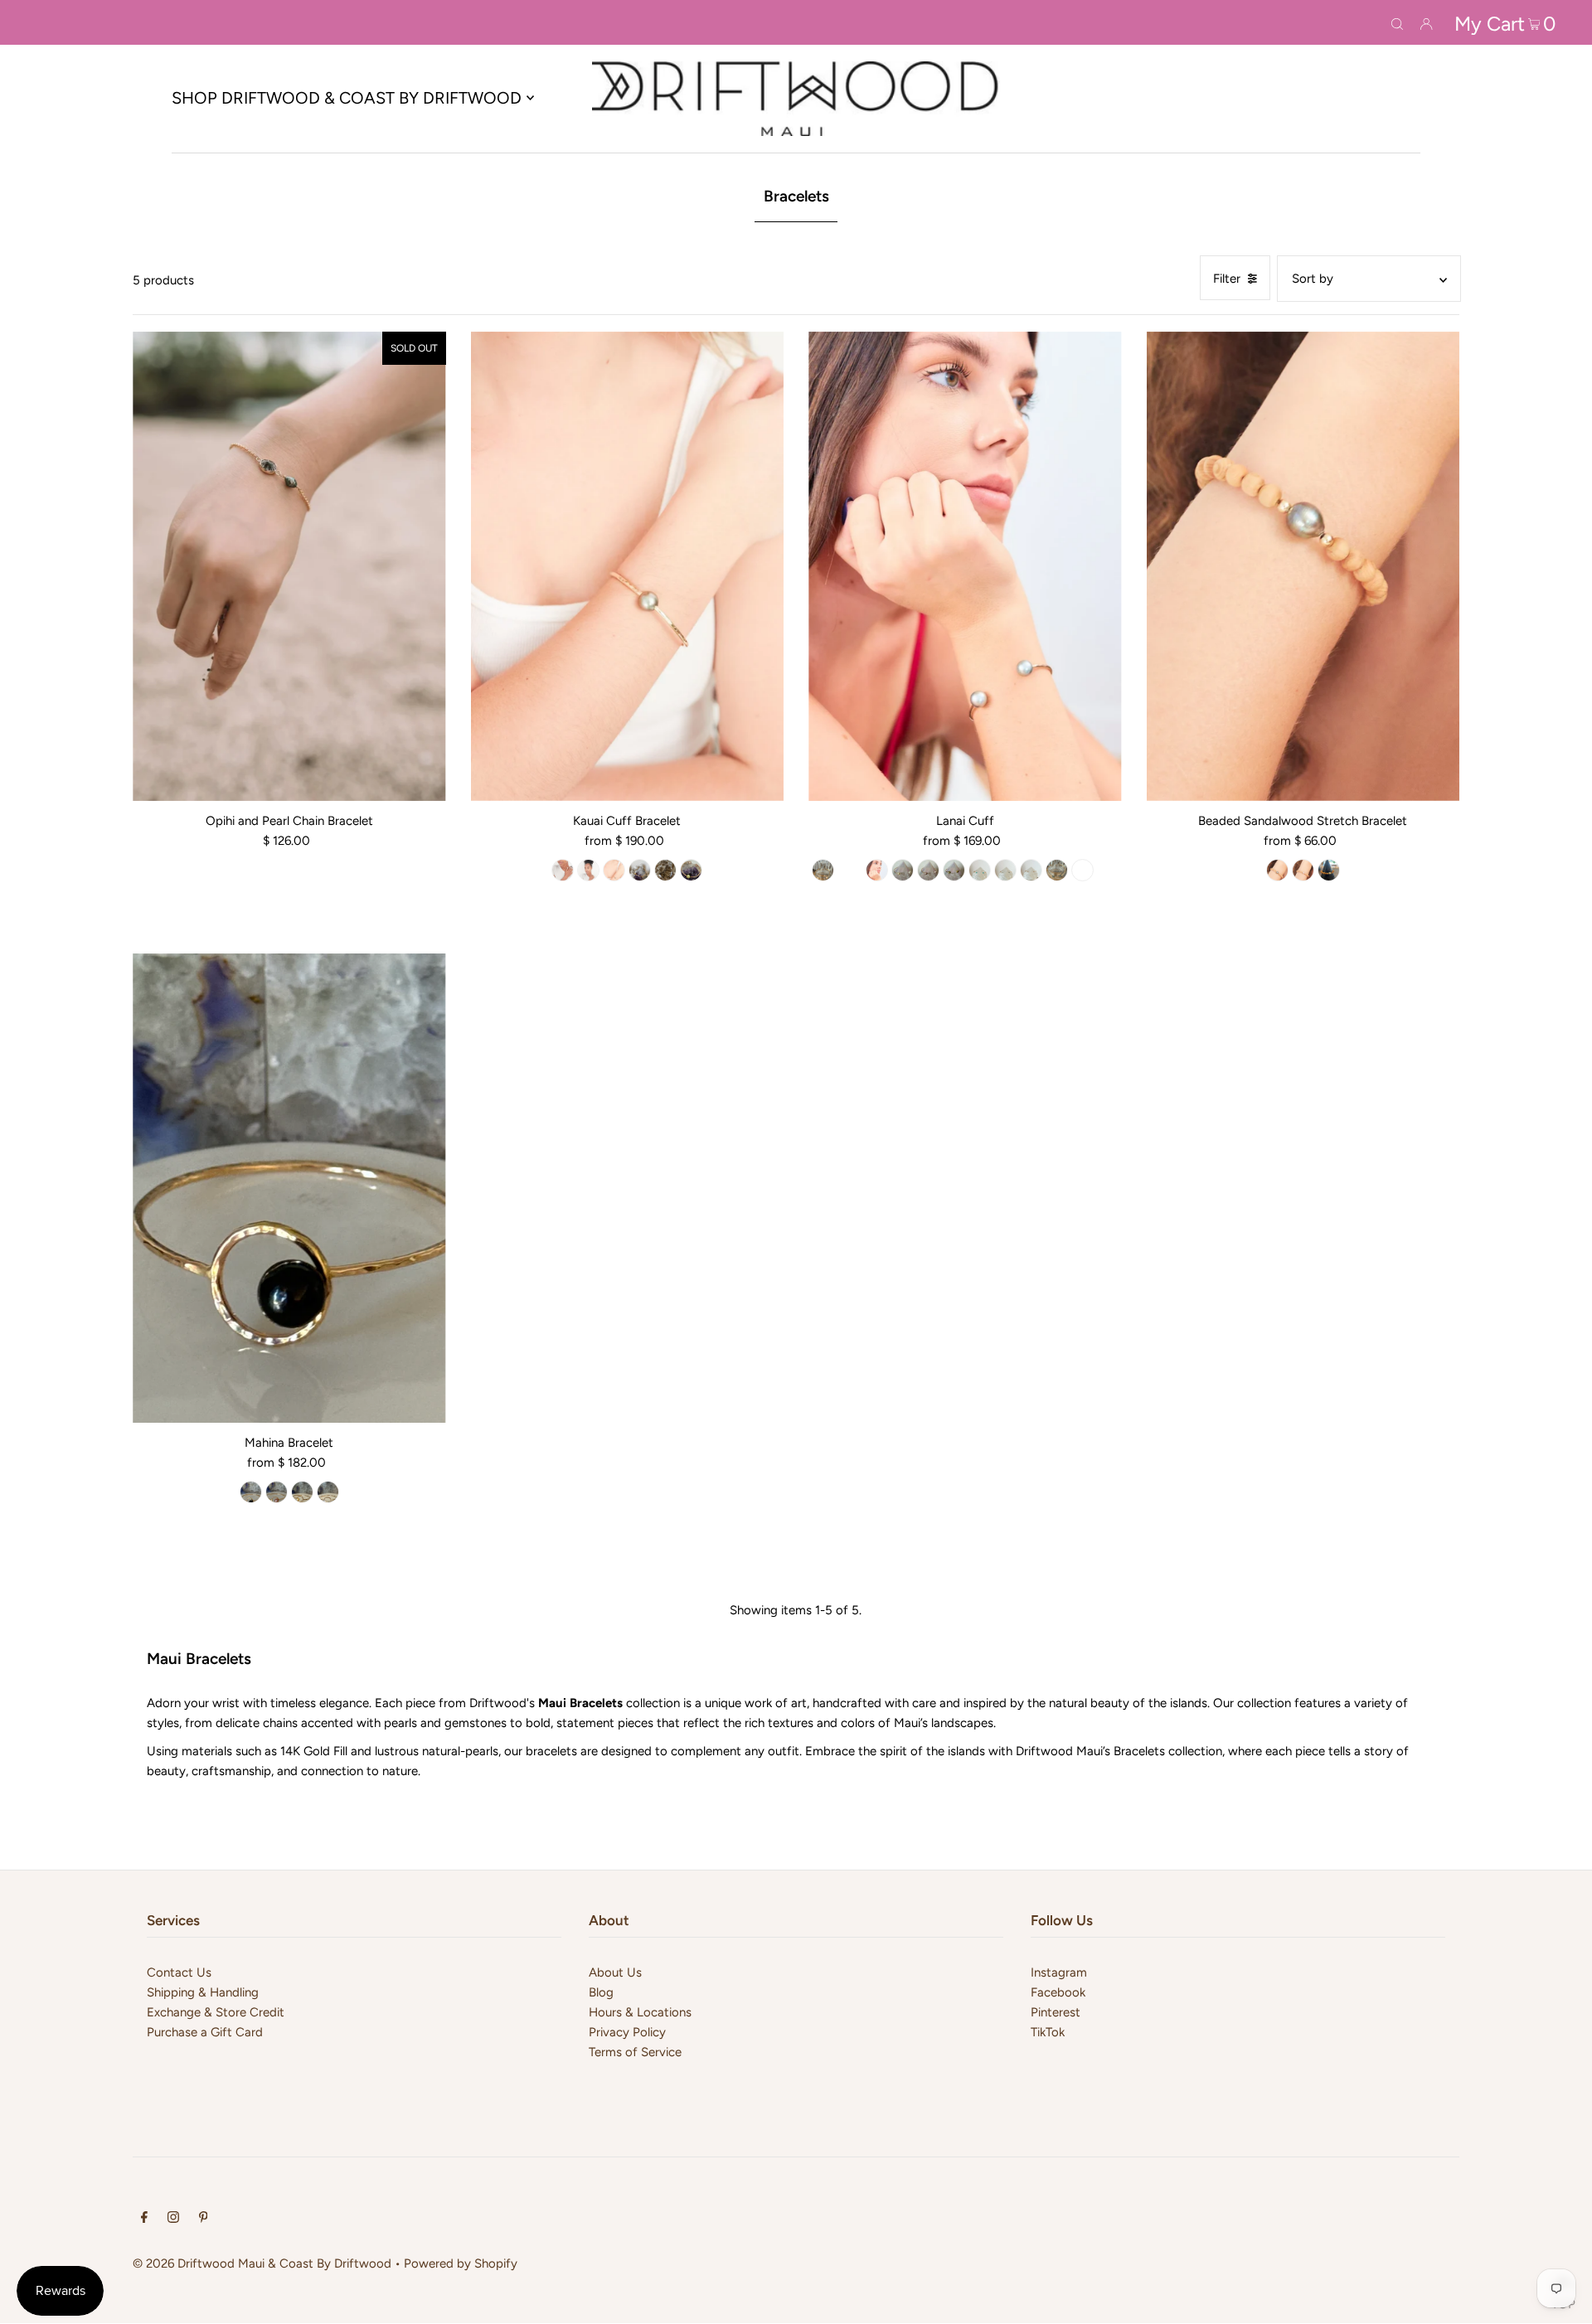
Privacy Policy (627, 2032)
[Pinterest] (204, 2219)
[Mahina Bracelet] (289, 1188)
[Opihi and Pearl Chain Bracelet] (289, 566)
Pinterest (1056, 2012)
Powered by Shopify (461, 2263)
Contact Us (179, 1972)
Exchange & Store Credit (216, 2012)
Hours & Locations (640, 2012)
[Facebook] (144, 2219)
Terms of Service (635, 2052)
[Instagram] (173, 2219)
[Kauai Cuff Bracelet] (628, 566)
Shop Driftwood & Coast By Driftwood (347, 98)
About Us (615, 1972)
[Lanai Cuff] (965, 566)
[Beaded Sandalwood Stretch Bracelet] (1303, 566)
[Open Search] (1397, 22)
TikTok (1048, 2032)
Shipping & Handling (203, 1992)
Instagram (1059, 1972)
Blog (601, 1992)
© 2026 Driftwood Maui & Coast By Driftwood (262, 2263)
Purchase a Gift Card (205, 2032)
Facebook (1058, 1992)
